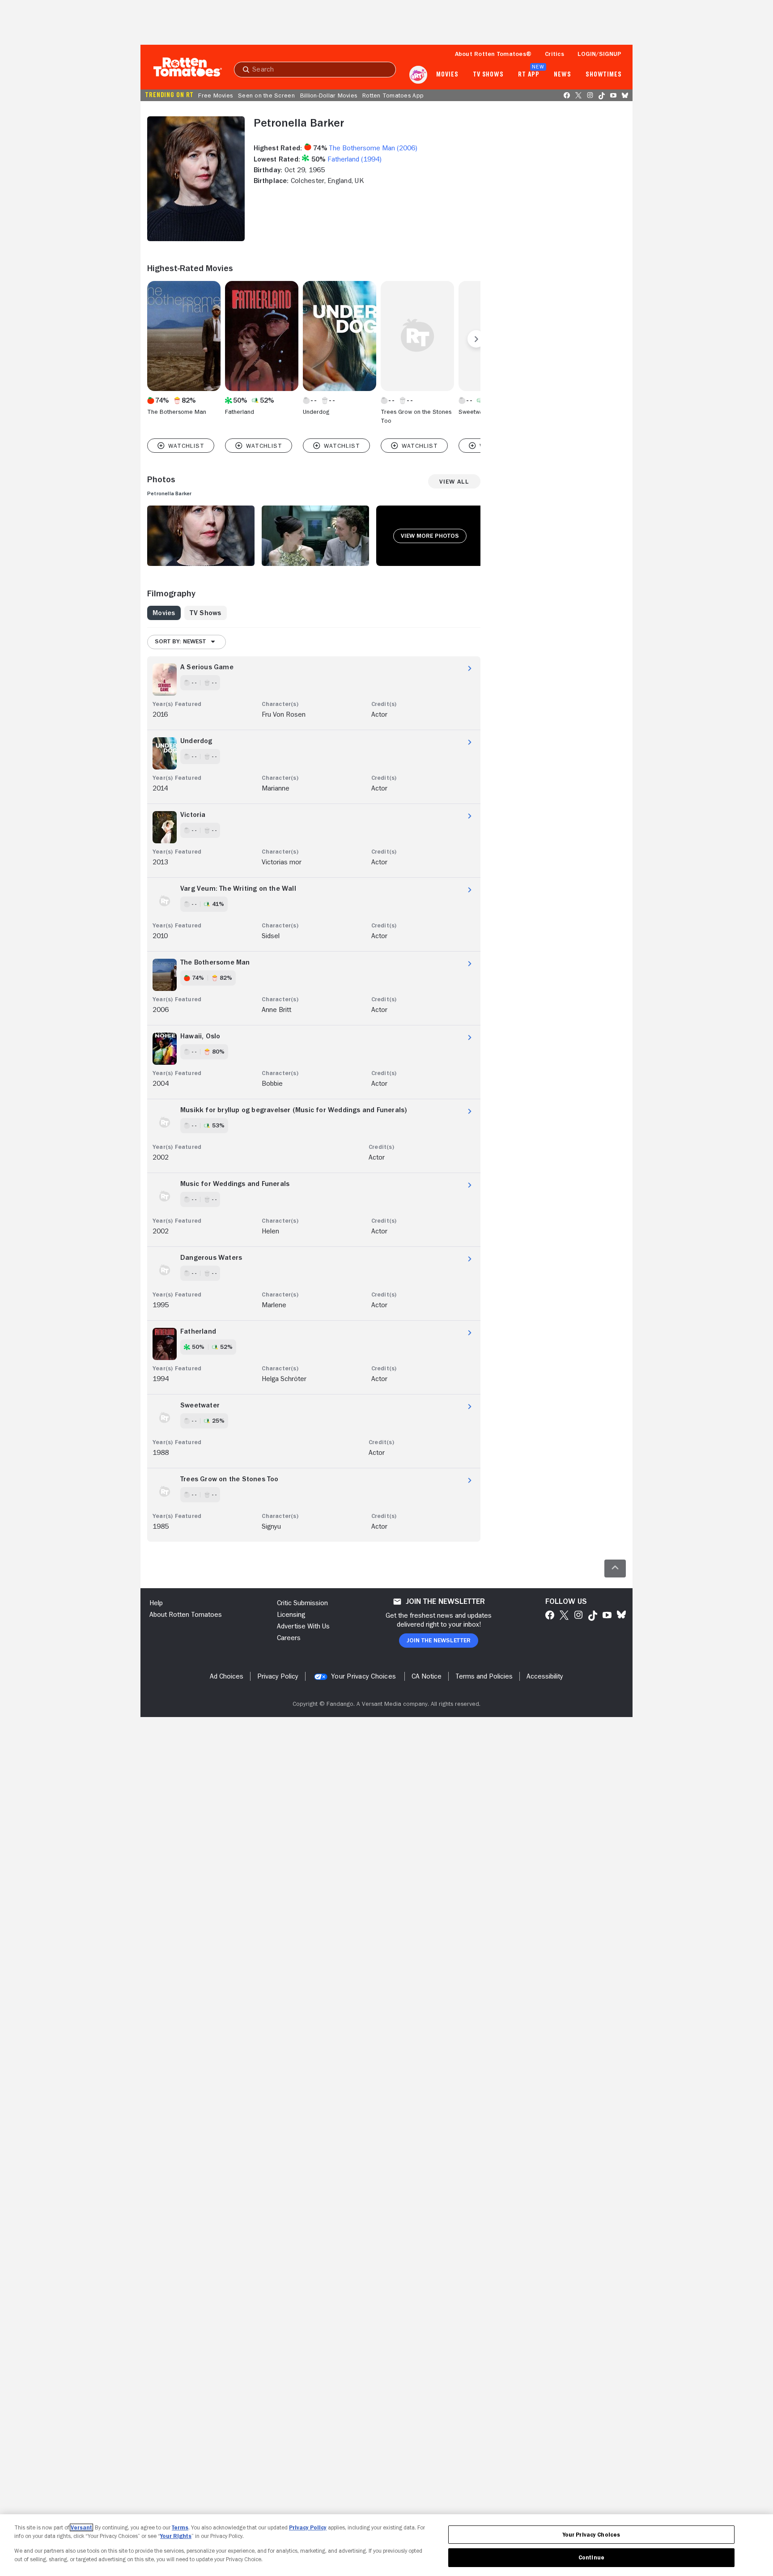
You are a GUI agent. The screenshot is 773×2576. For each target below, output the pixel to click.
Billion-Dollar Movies (329, 95)
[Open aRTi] (418, 75)
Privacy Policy (308, 2527)
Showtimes (604, 75)
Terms (180, 2527)
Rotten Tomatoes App (393, 95)
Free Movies (215, 95)
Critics (554, 54)
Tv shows (488, 75)
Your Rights (176, 2536)
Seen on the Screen (266, 95)
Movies (447, 75)
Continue (591, 2557)
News (563, 75)
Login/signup (599, 54)
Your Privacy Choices (363, 1676)
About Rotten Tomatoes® (493, 54)
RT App (529, 75)
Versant (81, 2527)
